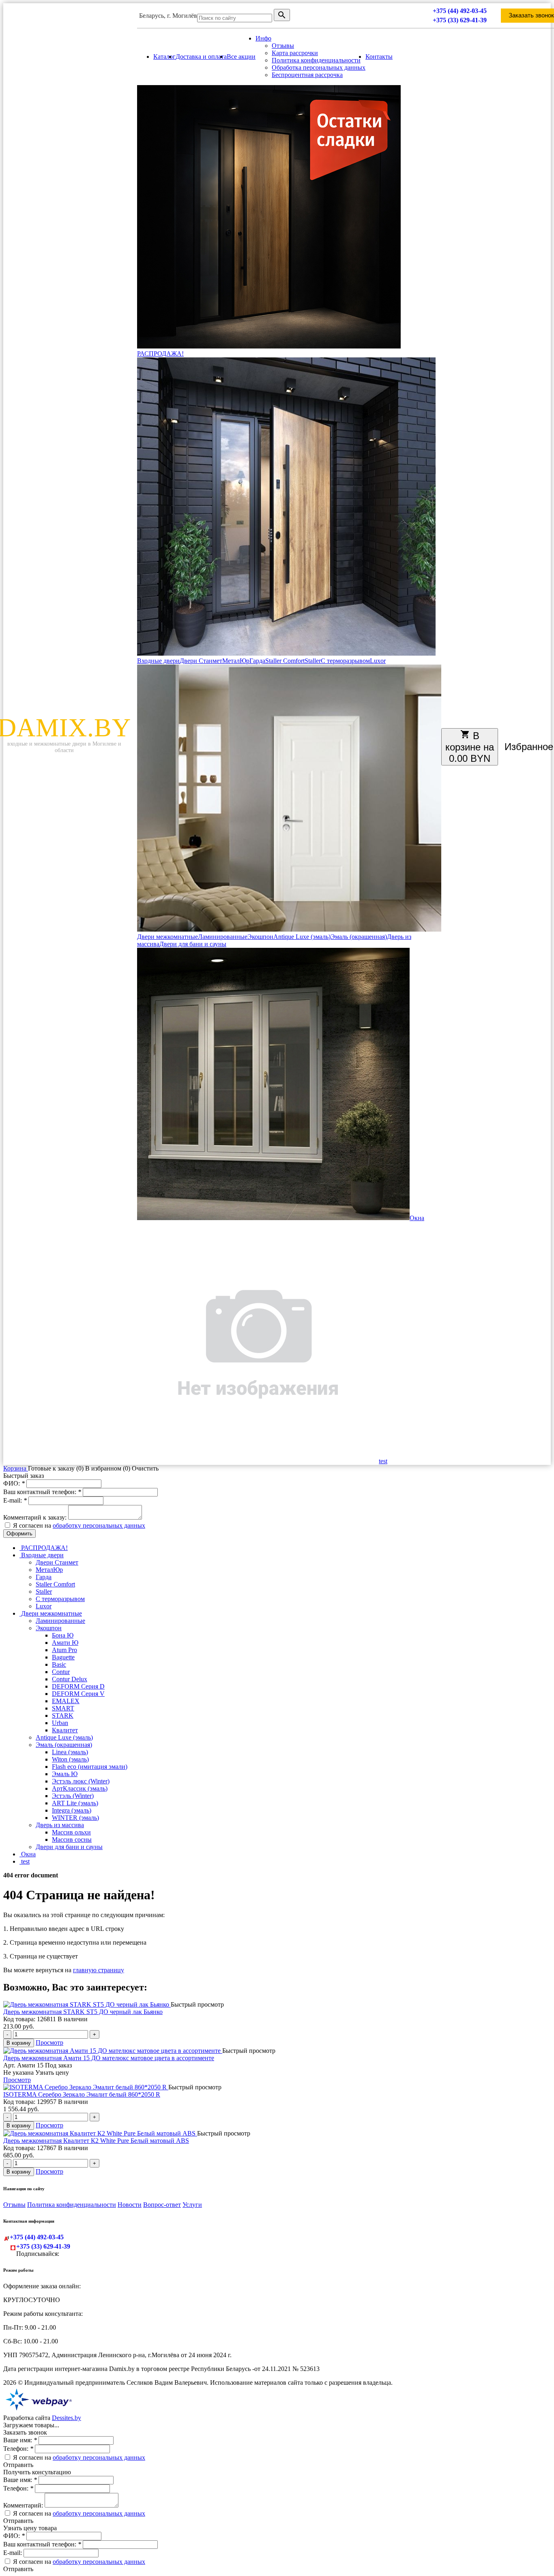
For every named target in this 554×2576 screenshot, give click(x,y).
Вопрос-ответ (162, 2205)
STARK (63, 1716)
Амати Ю (65, 1643)
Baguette (63, 1657)
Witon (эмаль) (70, 1759)
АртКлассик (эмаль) (80, 1788)
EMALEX (66, 1701)
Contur (61, 1672)
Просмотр (49, 2043)
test (383, 1461)
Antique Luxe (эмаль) (302, 937)
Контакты (379, 57)
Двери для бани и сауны (193, 944)
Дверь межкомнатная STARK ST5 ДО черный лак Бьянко (83, 2012)
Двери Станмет (201, 661)
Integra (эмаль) (72, 1810)
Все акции (241, 57)
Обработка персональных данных (319, 67)
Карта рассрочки (295, 53)
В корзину (19, 2043)
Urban (60, 1723)
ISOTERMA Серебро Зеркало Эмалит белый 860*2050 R (82, 2094)
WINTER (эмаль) (75, 1818)
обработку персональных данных (99, 1525)
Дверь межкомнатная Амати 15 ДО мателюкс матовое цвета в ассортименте (109, 2058)
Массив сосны (72, 1840)
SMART (63, 1708)
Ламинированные (223, 937)
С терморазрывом (345, 661)
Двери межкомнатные (167, 937)
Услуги (192, 2205)
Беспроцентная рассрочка (307, 75)
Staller (313, 661)
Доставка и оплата (201, 57)
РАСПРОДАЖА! (160, 354)
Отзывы (283, 46)
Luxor (378, 661)
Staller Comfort (285, 661)
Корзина (16, 1468)
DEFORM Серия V (78, 1694)
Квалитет (65, 1730)
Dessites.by (67, 2418)
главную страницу (99, 1970)
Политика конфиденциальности (316, 60)
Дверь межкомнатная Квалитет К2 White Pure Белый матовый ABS (96, 2141)
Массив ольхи (71, 1832)
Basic (59, 1664)
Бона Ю (63, 1635)
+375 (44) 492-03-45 (460, 11)
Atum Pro (64, 1650)
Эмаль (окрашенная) (359, 937)
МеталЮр (236, 661)
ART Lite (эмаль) (75, 1803)
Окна (417, 1218)
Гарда (257, 661)
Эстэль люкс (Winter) (81, 1781)
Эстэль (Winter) (73, 1796)
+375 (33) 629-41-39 (460, 20)
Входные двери (158, 661)
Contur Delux (70, 1679)
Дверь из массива (60, 1825)
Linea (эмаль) (70, 1752)
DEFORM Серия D (78, 1686)
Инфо (263, 38)
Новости (130, 2205)
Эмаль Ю (65, 1774)
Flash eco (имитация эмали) (90, 1767)
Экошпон (260, 937)
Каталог (164, 57)
